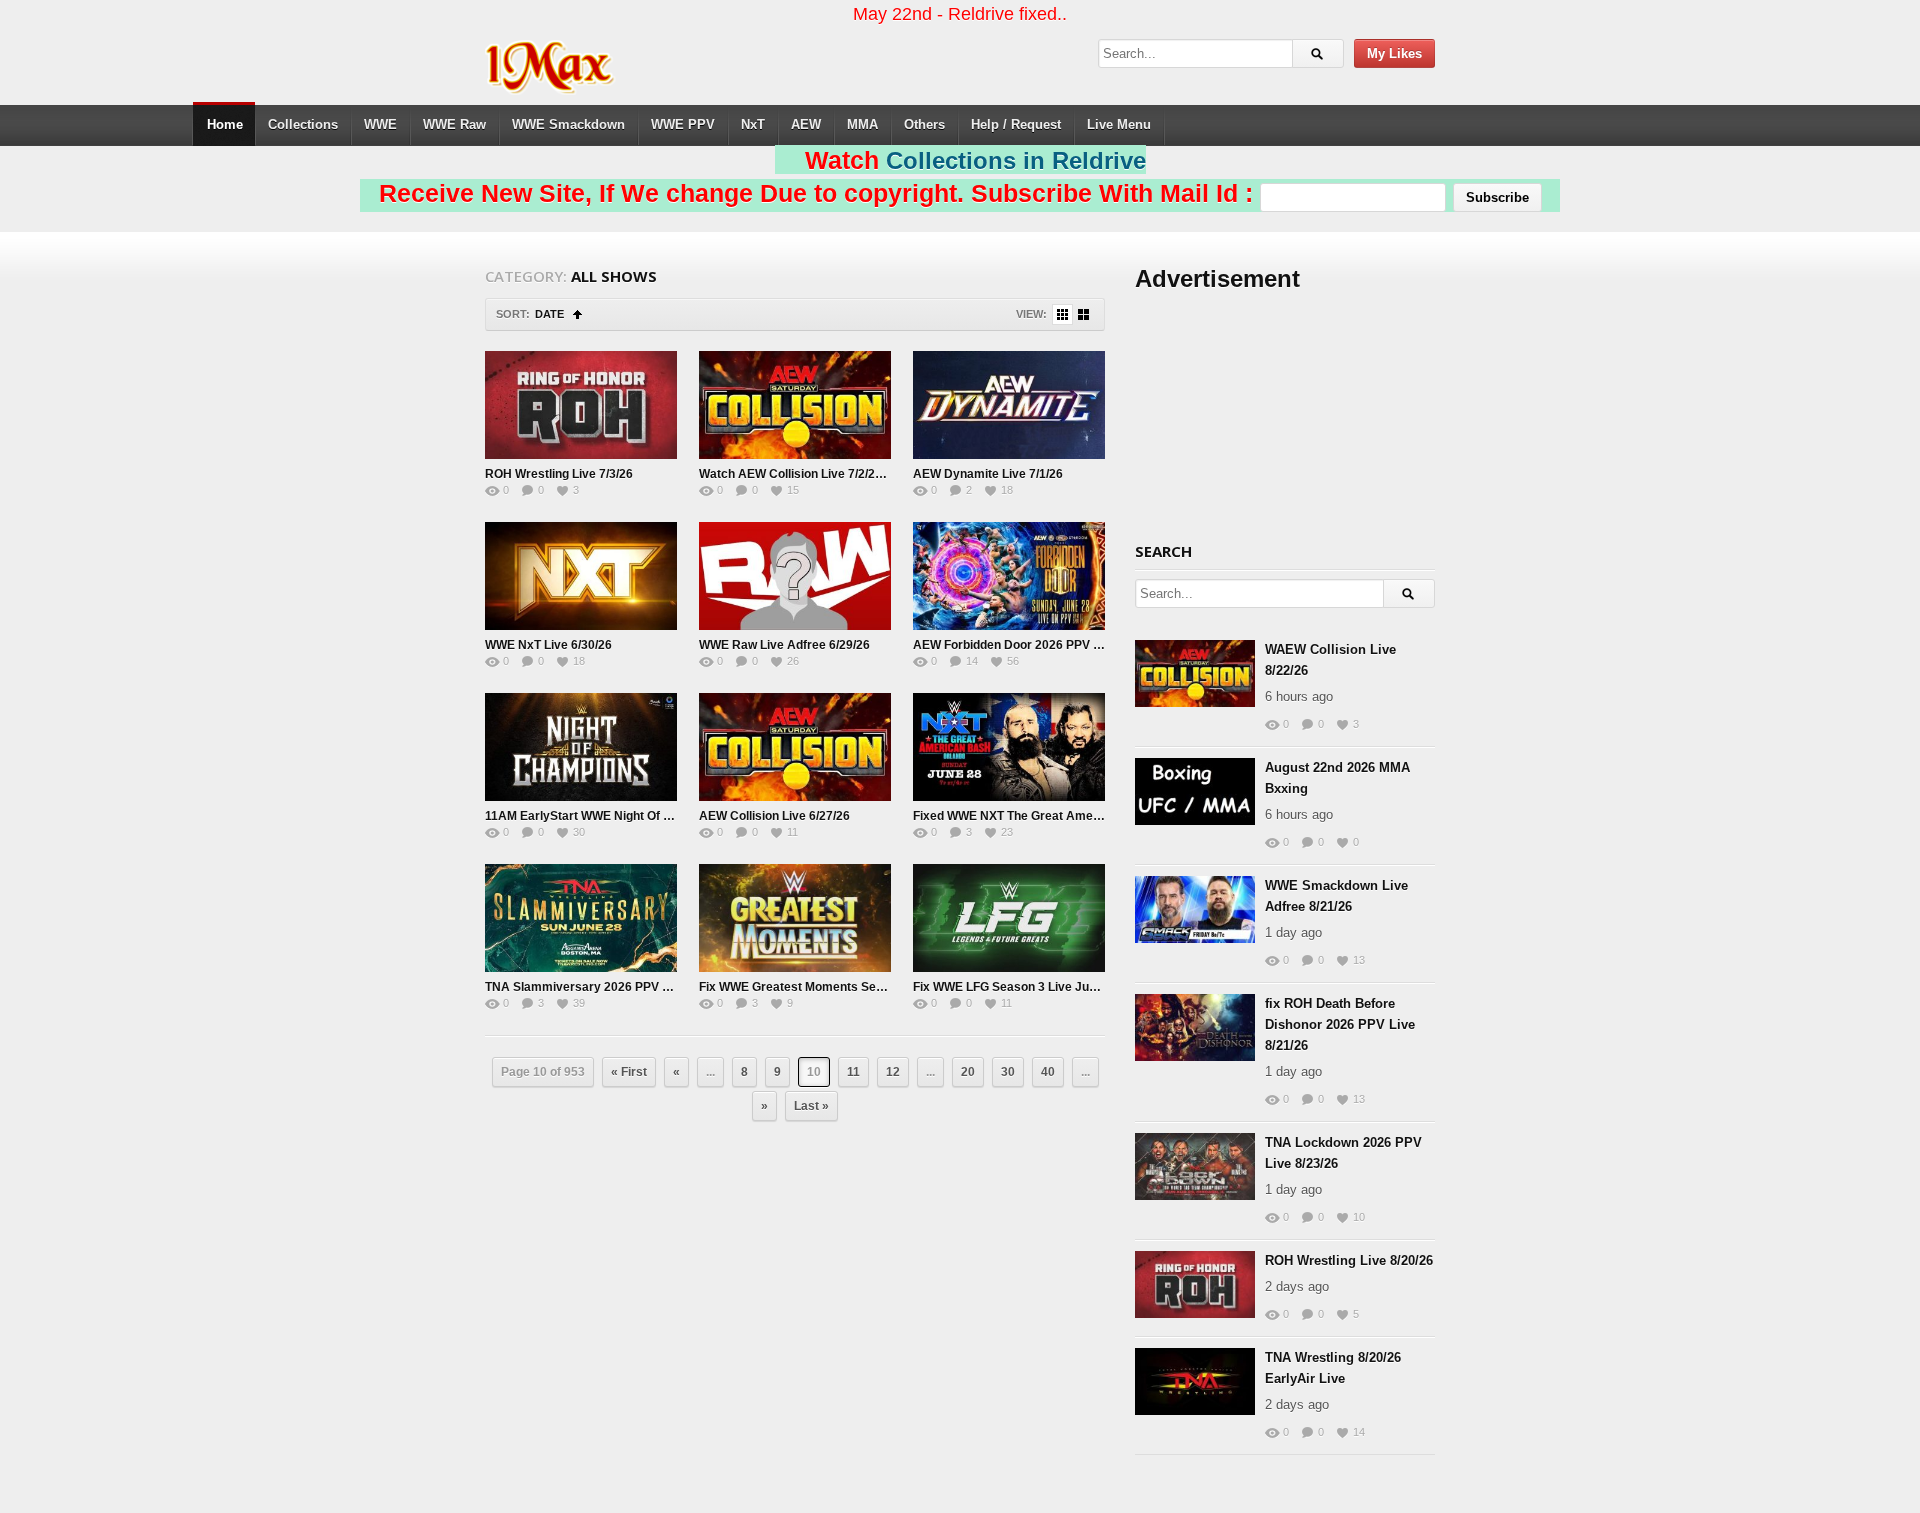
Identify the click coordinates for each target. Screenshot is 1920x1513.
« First (629, 1072)
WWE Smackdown (568, 124)
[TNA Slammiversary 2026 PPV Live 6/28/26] (581, 918)
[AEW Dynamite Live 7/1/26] (1009, 405)
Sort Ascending (577, 314)
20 (968, 1072)
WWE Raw (454, 124)
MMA (862, 124)
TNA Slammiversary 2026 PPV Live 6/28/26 (607, 987)
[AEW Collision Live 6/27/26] (795, 747)
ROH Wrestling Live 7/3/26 (559, 474)
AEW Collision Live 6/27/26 (774, 816)
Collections (303, 124)
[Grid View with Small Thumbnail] (1062, 314)
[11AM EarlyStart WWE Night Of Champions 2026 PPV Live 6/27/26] (581, 747)
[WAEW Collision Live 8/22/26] (1195, 673)
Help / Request (1016, 124)
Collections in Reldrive (1016, 160)
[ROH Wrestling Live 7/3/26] (581, 405)
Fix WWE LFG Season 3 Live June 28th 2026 (1037, 987)
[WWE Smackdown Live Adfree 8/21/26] (1195, 909)
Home (225, 124)
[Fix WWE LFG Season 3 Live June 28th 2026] (1009, 918)
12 (893, 1072)
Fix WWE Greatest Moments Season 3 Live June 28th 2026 (865, 987)
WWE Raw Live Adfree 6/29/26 (784, 645)
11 (853, 1072)
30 (1008, 1072)
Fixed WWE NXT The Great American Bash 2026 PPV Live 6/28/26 (1098, 816)
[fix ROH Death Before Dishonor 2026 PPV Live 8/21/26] (1195, 1027)
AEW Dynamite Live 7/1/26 (988, 474)
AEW (806, 124)
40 (1048, 1072)
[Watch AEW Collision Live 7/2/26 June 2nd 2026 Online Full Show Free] (795, 405)
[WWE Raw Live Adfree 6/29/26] (795, 576)
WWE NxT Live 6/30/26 (548, 645)
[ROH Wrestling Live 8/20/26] (1195, 1284)
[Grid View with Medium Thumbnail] (1083, 314)
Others (924, 124)
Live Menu (1119, 124)
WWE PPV (683, 124)
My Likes (1394, 53)
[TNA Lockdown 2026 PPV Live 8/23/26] (1195, 1166)
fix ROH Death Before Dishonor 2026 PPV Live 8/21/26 (1340, 1024)
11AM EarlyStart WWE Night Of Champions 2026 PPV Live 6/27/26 (671, 816)
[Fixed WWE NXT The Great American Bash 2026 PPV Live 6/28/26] (1009, 747)
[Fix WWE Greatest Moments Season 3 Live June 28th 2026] (795, 918)
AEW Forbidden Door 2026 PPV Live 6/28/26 (1037, 645)
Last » (811, 1106)
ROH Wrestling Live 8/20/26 (1349, 1260)
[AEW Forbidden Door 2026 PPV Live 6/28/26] (1009, 576)
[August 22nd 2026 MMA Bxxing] (1195, 791)
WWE (380, 124)
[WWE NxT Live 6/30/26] (581, 576)
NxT (753, 124)
